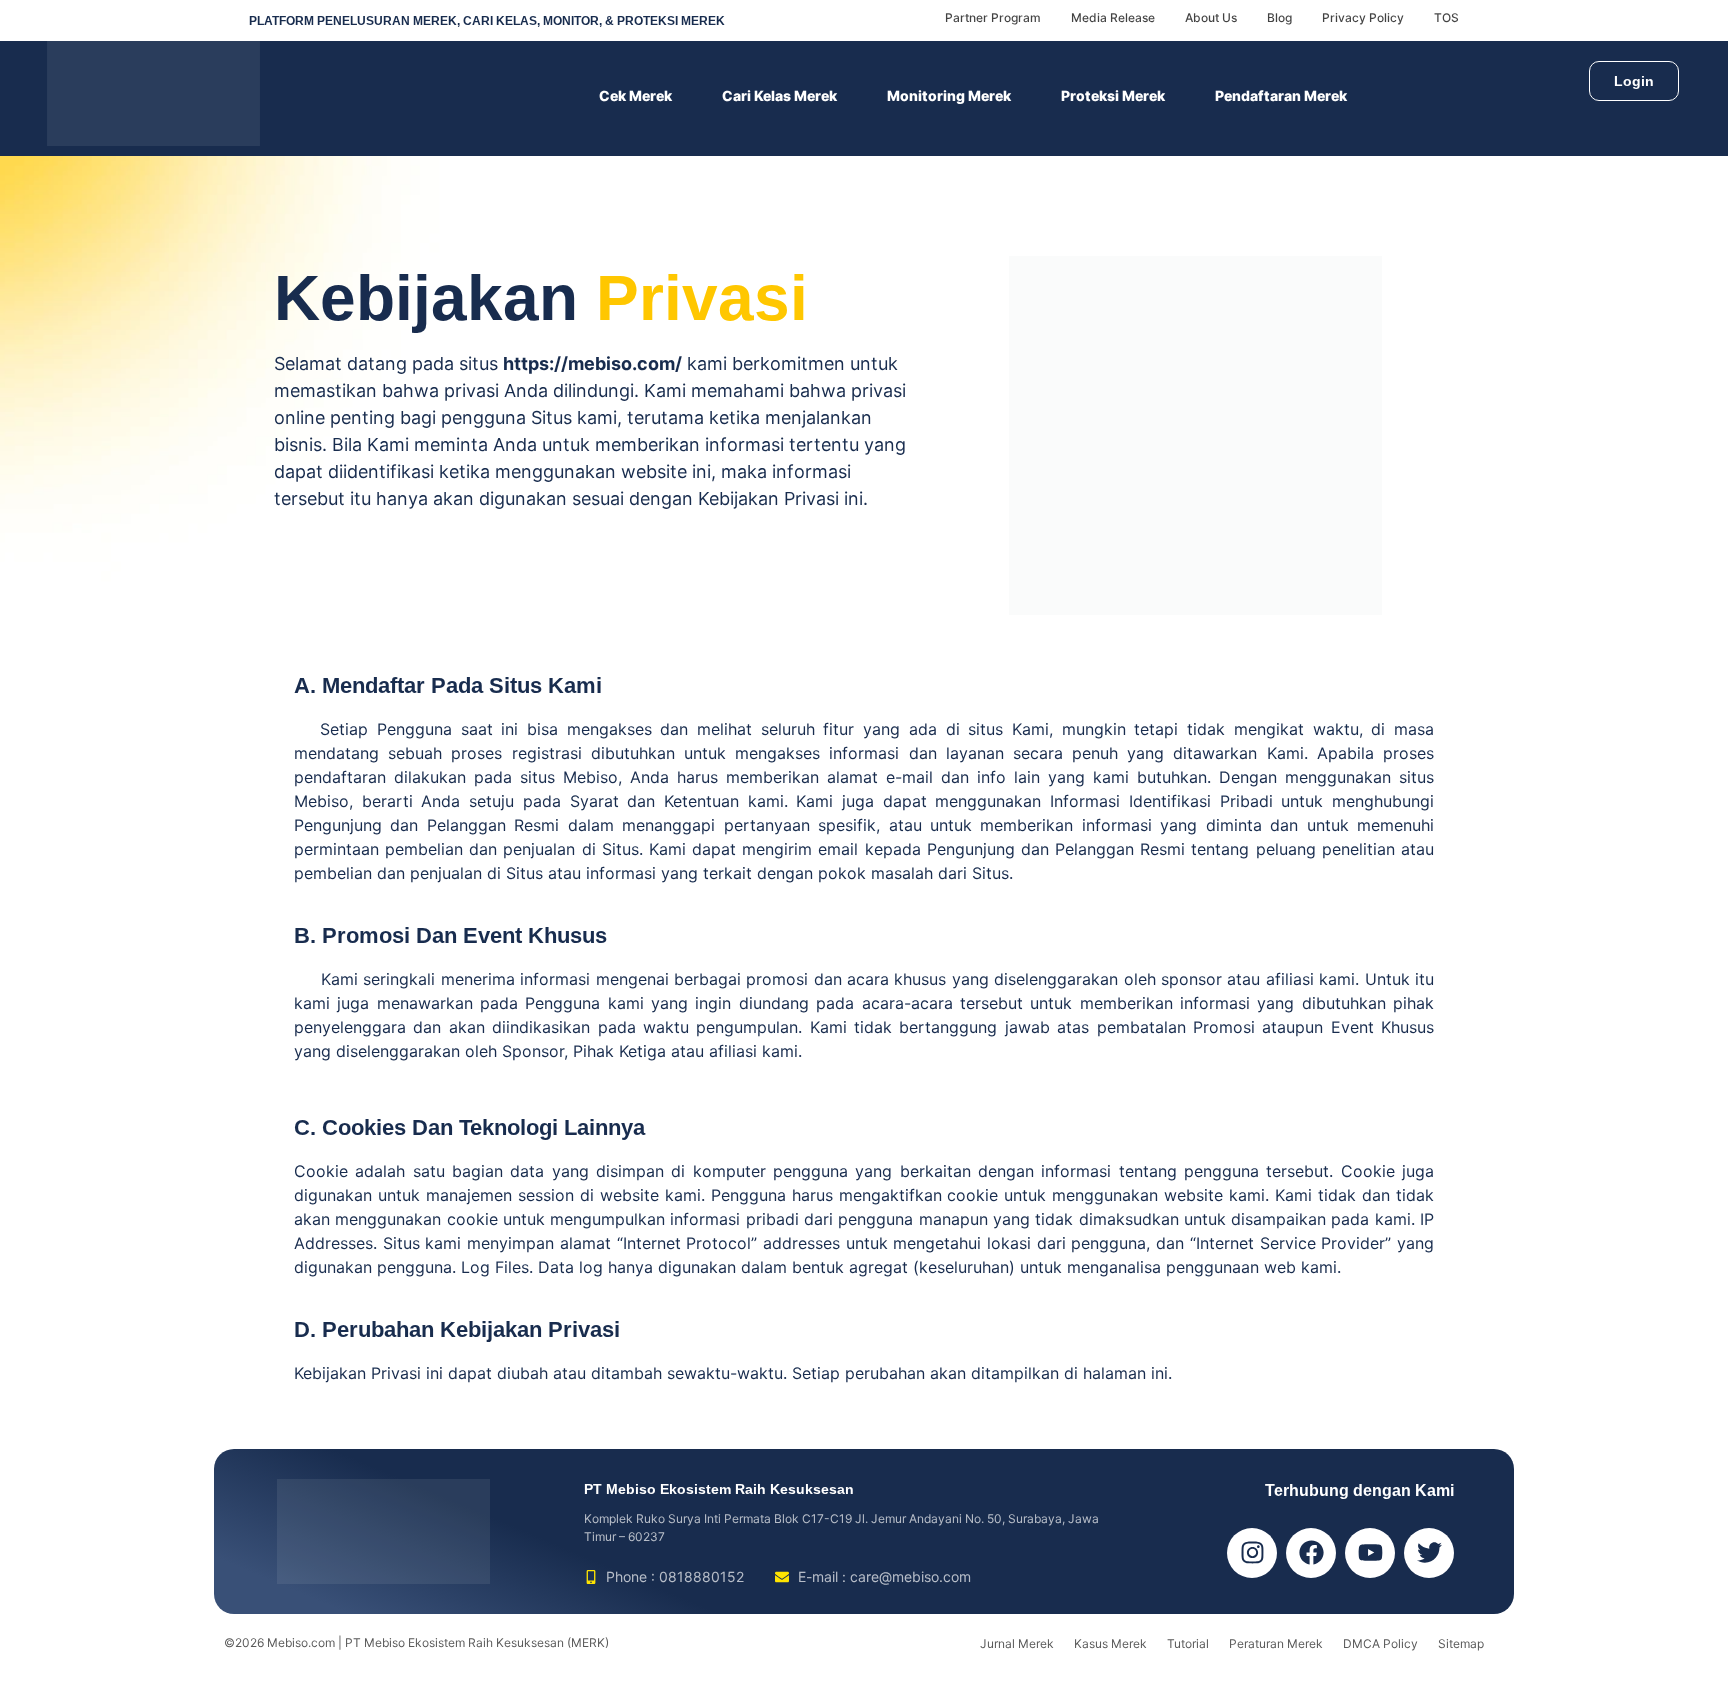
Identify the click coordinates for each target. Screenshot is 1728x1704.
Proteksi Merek (1113, 95)
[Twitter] (1429, 1553)
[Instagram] (1252, 1553)
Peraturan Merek (1276, 1643)
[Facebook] (1311, 1553)
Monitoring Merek (949, 95)
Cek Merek (635, 95)
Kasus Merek (1110, 1643)
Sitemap (1461, 1643)
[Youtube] (1370, 1553)
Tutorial (1188, 1643)
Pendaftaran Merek (1281, 95)
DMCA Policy (1380, 1643)
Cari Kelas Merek (779, 95)
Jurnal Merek (1017, 1643)
